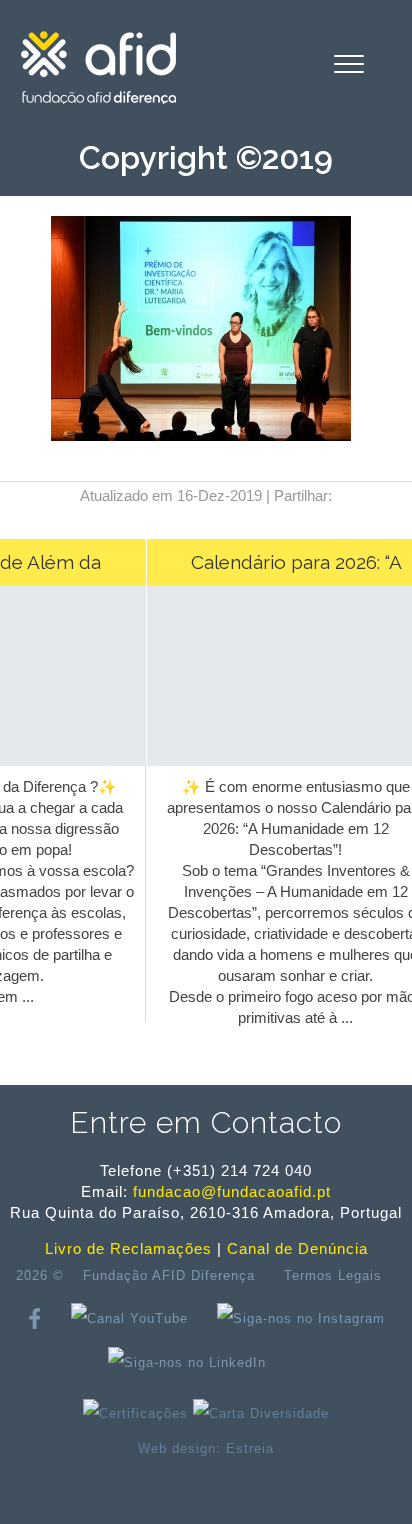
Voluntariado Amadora (206, 1516)
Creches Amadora (72, 1471)
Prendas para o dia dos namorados (233, 1471)
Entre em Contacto (206, 1122)
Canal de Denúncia (297, 1248)
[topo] (302, 1362)
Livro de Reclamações (128, 1248)
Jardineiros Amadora (337, 1486)
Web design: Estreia (206, 1448)
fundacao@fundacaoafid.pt (232, 1191)
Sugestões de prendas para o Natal (115, 1501)
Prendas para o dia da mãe (192, 1486)
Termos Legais (333, 1275)
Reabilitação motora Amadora (310, 1501)
